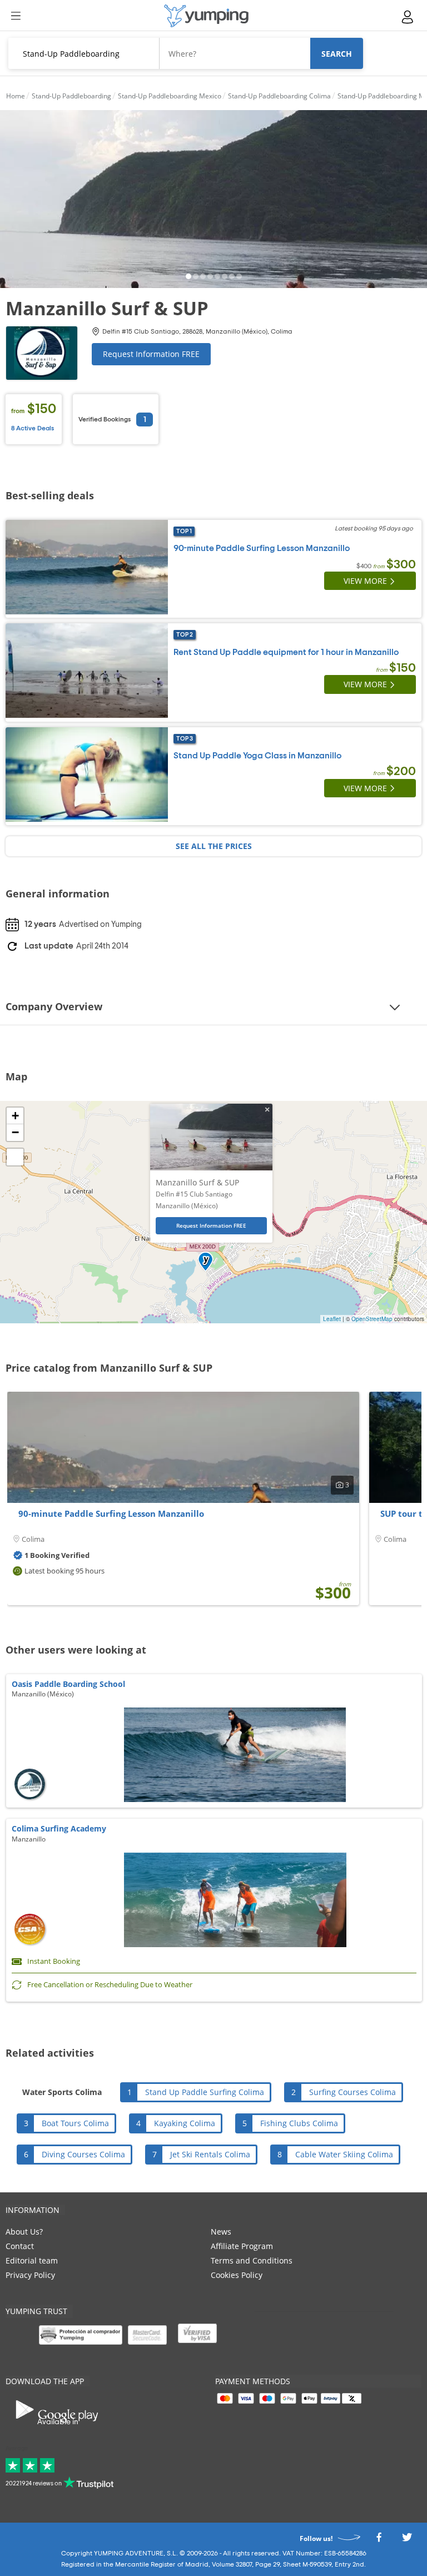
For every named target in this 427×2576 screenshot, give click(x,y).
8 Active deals (33, 428)
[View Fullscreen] (15, 1157)
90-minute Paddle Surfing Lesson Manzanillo (262, 548)
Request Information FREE (151, 354)
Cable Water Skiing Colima (344, 2154)
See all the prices (214, 846)
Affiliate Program (242, 2246)
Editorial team (32, 2260)
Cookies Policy (237, 2275)
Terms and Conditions (252, 2260)
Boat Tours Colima (75, 2123)
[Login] (408, 17)
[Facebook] (379, 2540)
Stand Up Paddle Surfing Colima (205, 2092)
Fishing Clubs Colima (299, 2123)
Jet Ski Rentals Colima (210, 2154)
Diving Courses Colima (83, 2154)
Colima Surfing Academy (59, 1828)
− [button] (15, 1132)
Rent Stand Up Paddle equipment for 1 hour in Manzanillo (286, 652)
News (221, 2232)
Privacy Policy (30, 2275)
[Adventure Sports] (206, 16)
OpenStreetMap (372, 1319)
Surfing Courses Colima (352, 2092)
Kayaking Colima (185, 2123)
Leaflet (332, 1319)
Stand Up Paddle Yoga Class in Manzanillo (257, 756)
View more (365, 581)
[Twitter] (407, 2540)
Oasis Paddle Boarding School (68, 1684)
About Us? (24, 2232)
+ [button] (15, 1116)
